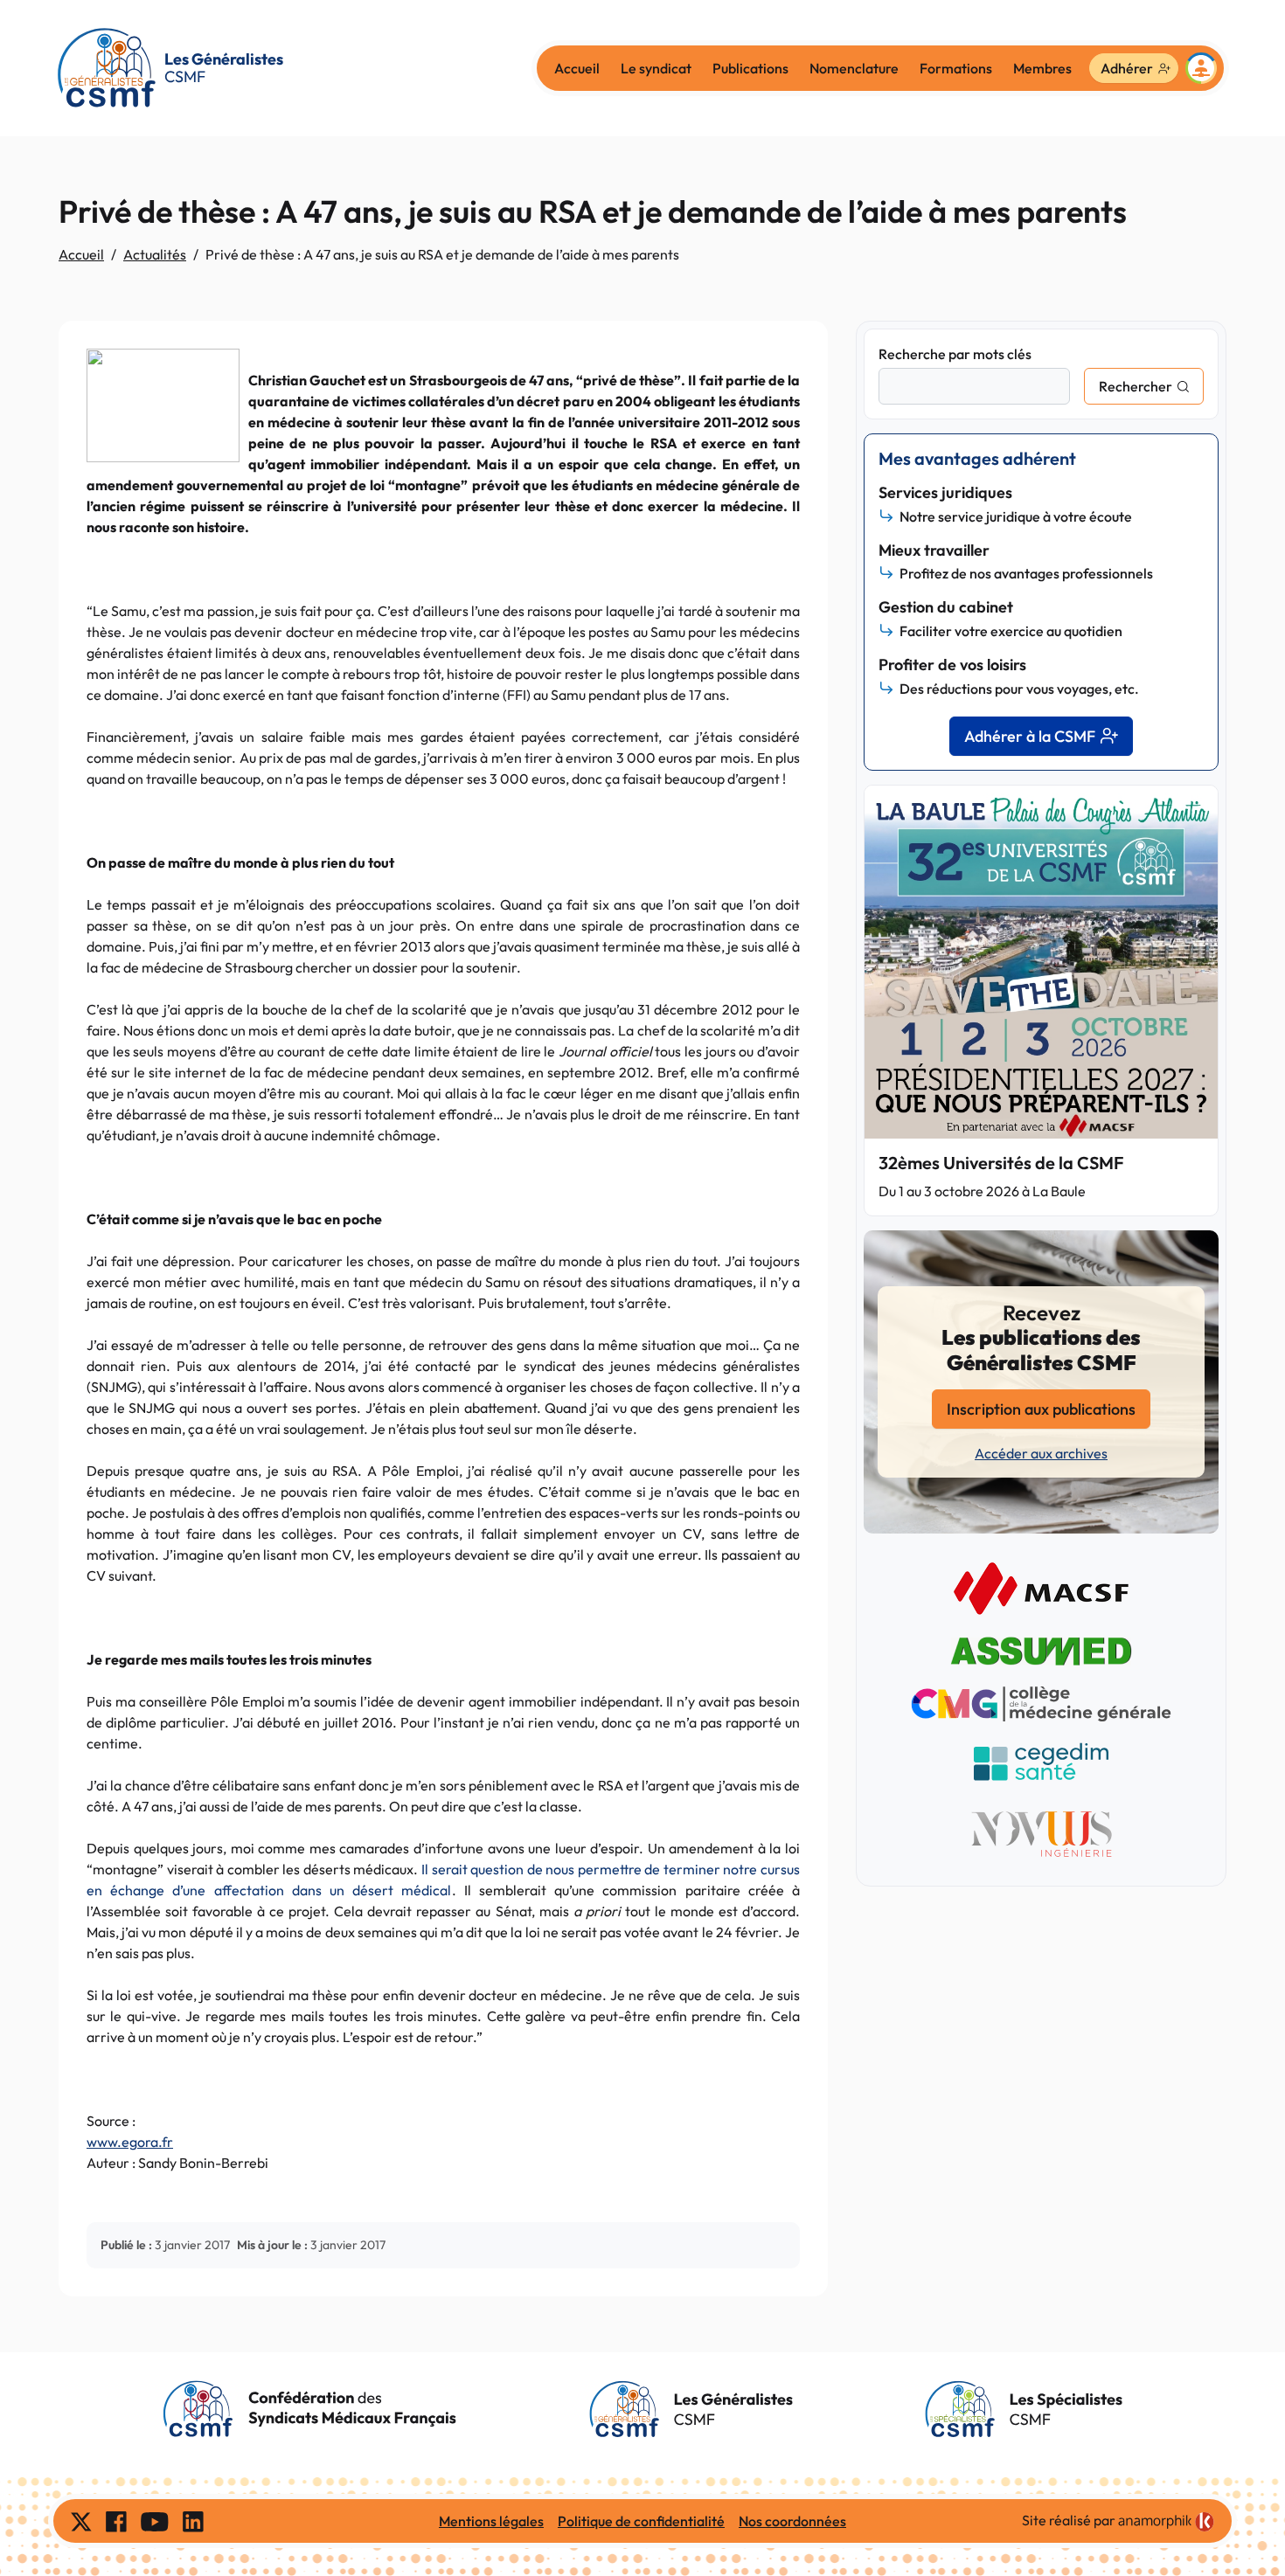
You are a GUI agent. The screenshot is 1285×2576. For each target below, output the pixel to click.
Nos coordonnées (792, 2521)
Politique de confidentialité (641, 2521)
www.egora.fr (130, 2142)
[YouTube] (155, 2521)
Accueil (577, 68)
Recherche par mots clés (955, 354)
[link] (1166, 2522)
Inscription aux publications (1041, 1409)
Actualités (155, 254)
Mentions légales (491, 2521)
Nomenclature (854, 68)
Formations (956, 68)
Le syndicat (656, 68)
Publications (750, 68)
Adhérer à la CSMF (1030, 736)
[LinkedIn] (193, 2521)
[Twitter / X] (81, 2521)
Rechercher (1136, 386)
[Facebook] (116, 2521)
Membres (1042, 68)
